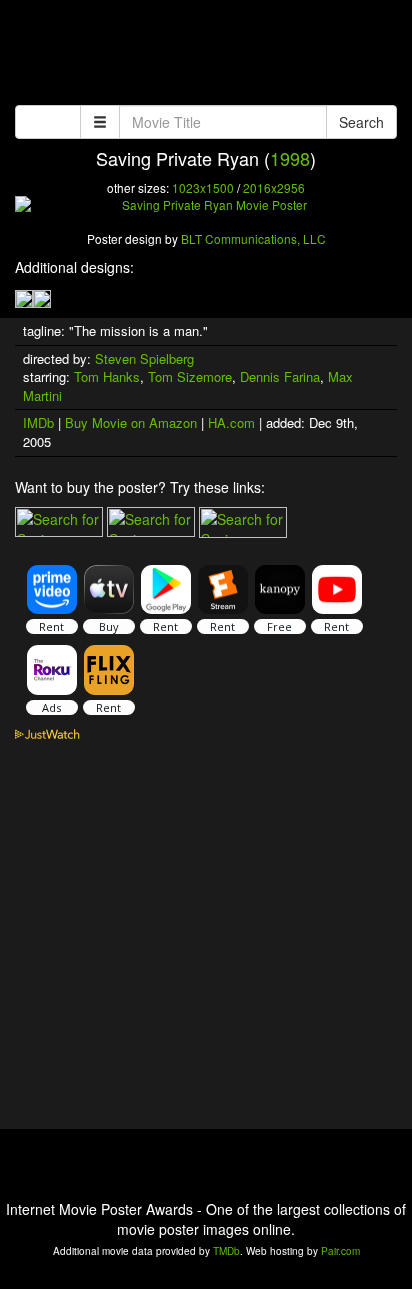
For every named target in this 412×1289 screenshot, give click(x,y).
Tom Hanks (107, 376)
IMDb (38, 422)
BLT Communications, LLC (253, 238)
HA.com (231, 422)
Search (361, 122)
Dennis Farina (280, 376)
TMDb (226, 1251)
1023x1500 (203, 187)
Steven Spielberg (144, 358)
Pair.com (340, 1251)
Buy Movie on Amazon (131, 422)
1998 (290, 158)
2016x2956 (274, 187)
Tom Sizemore (190, 376)
